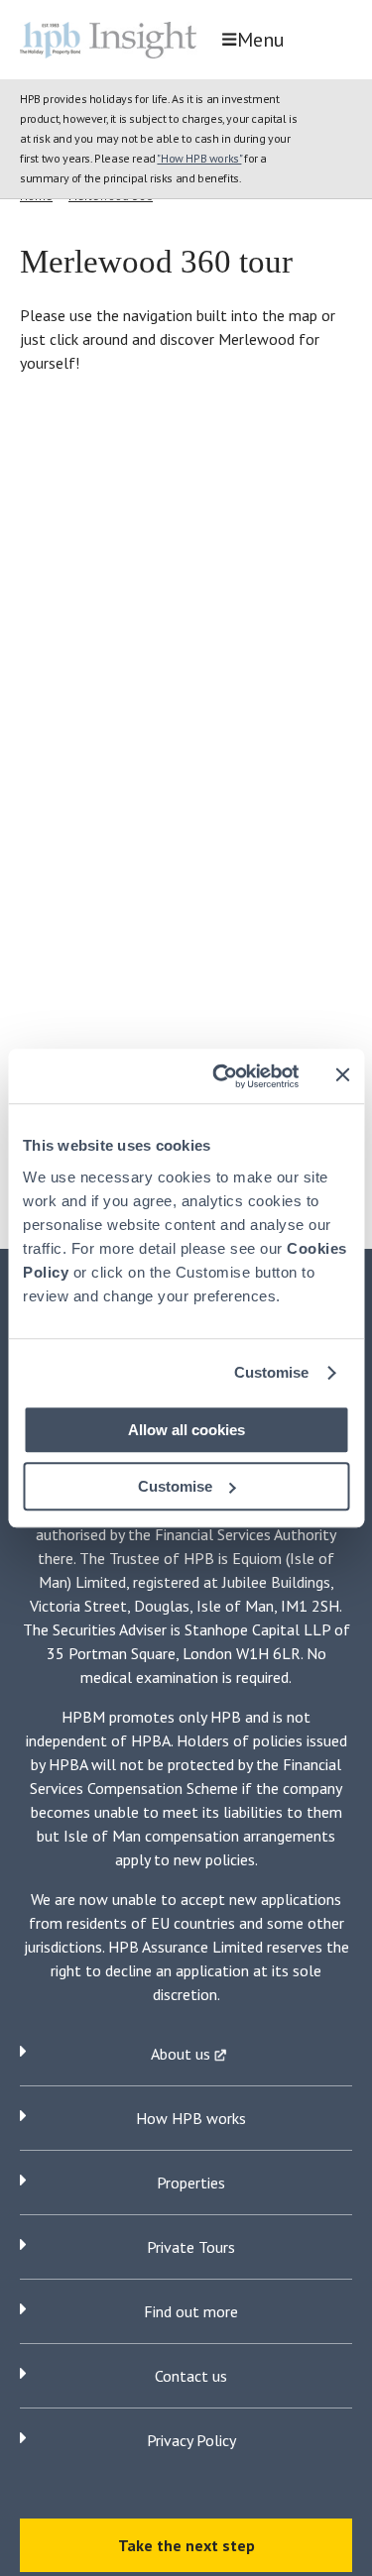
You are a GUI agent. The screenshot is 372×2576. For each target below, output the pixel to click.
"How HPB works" (199, 158)
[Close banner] (342, 1074)
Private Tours (191, 2247)
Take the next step (186, 2545)
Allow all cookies (186, 1430)
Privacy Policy (191, 2440)
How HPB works (191, 2118)
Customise (272, 1372)
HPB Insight (114, 40)
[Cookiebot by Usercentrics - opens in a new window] (222, 1076)
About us (183, 2054)
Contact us (191, 2376)
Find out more (191, 2311)
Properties (191, 2183)
